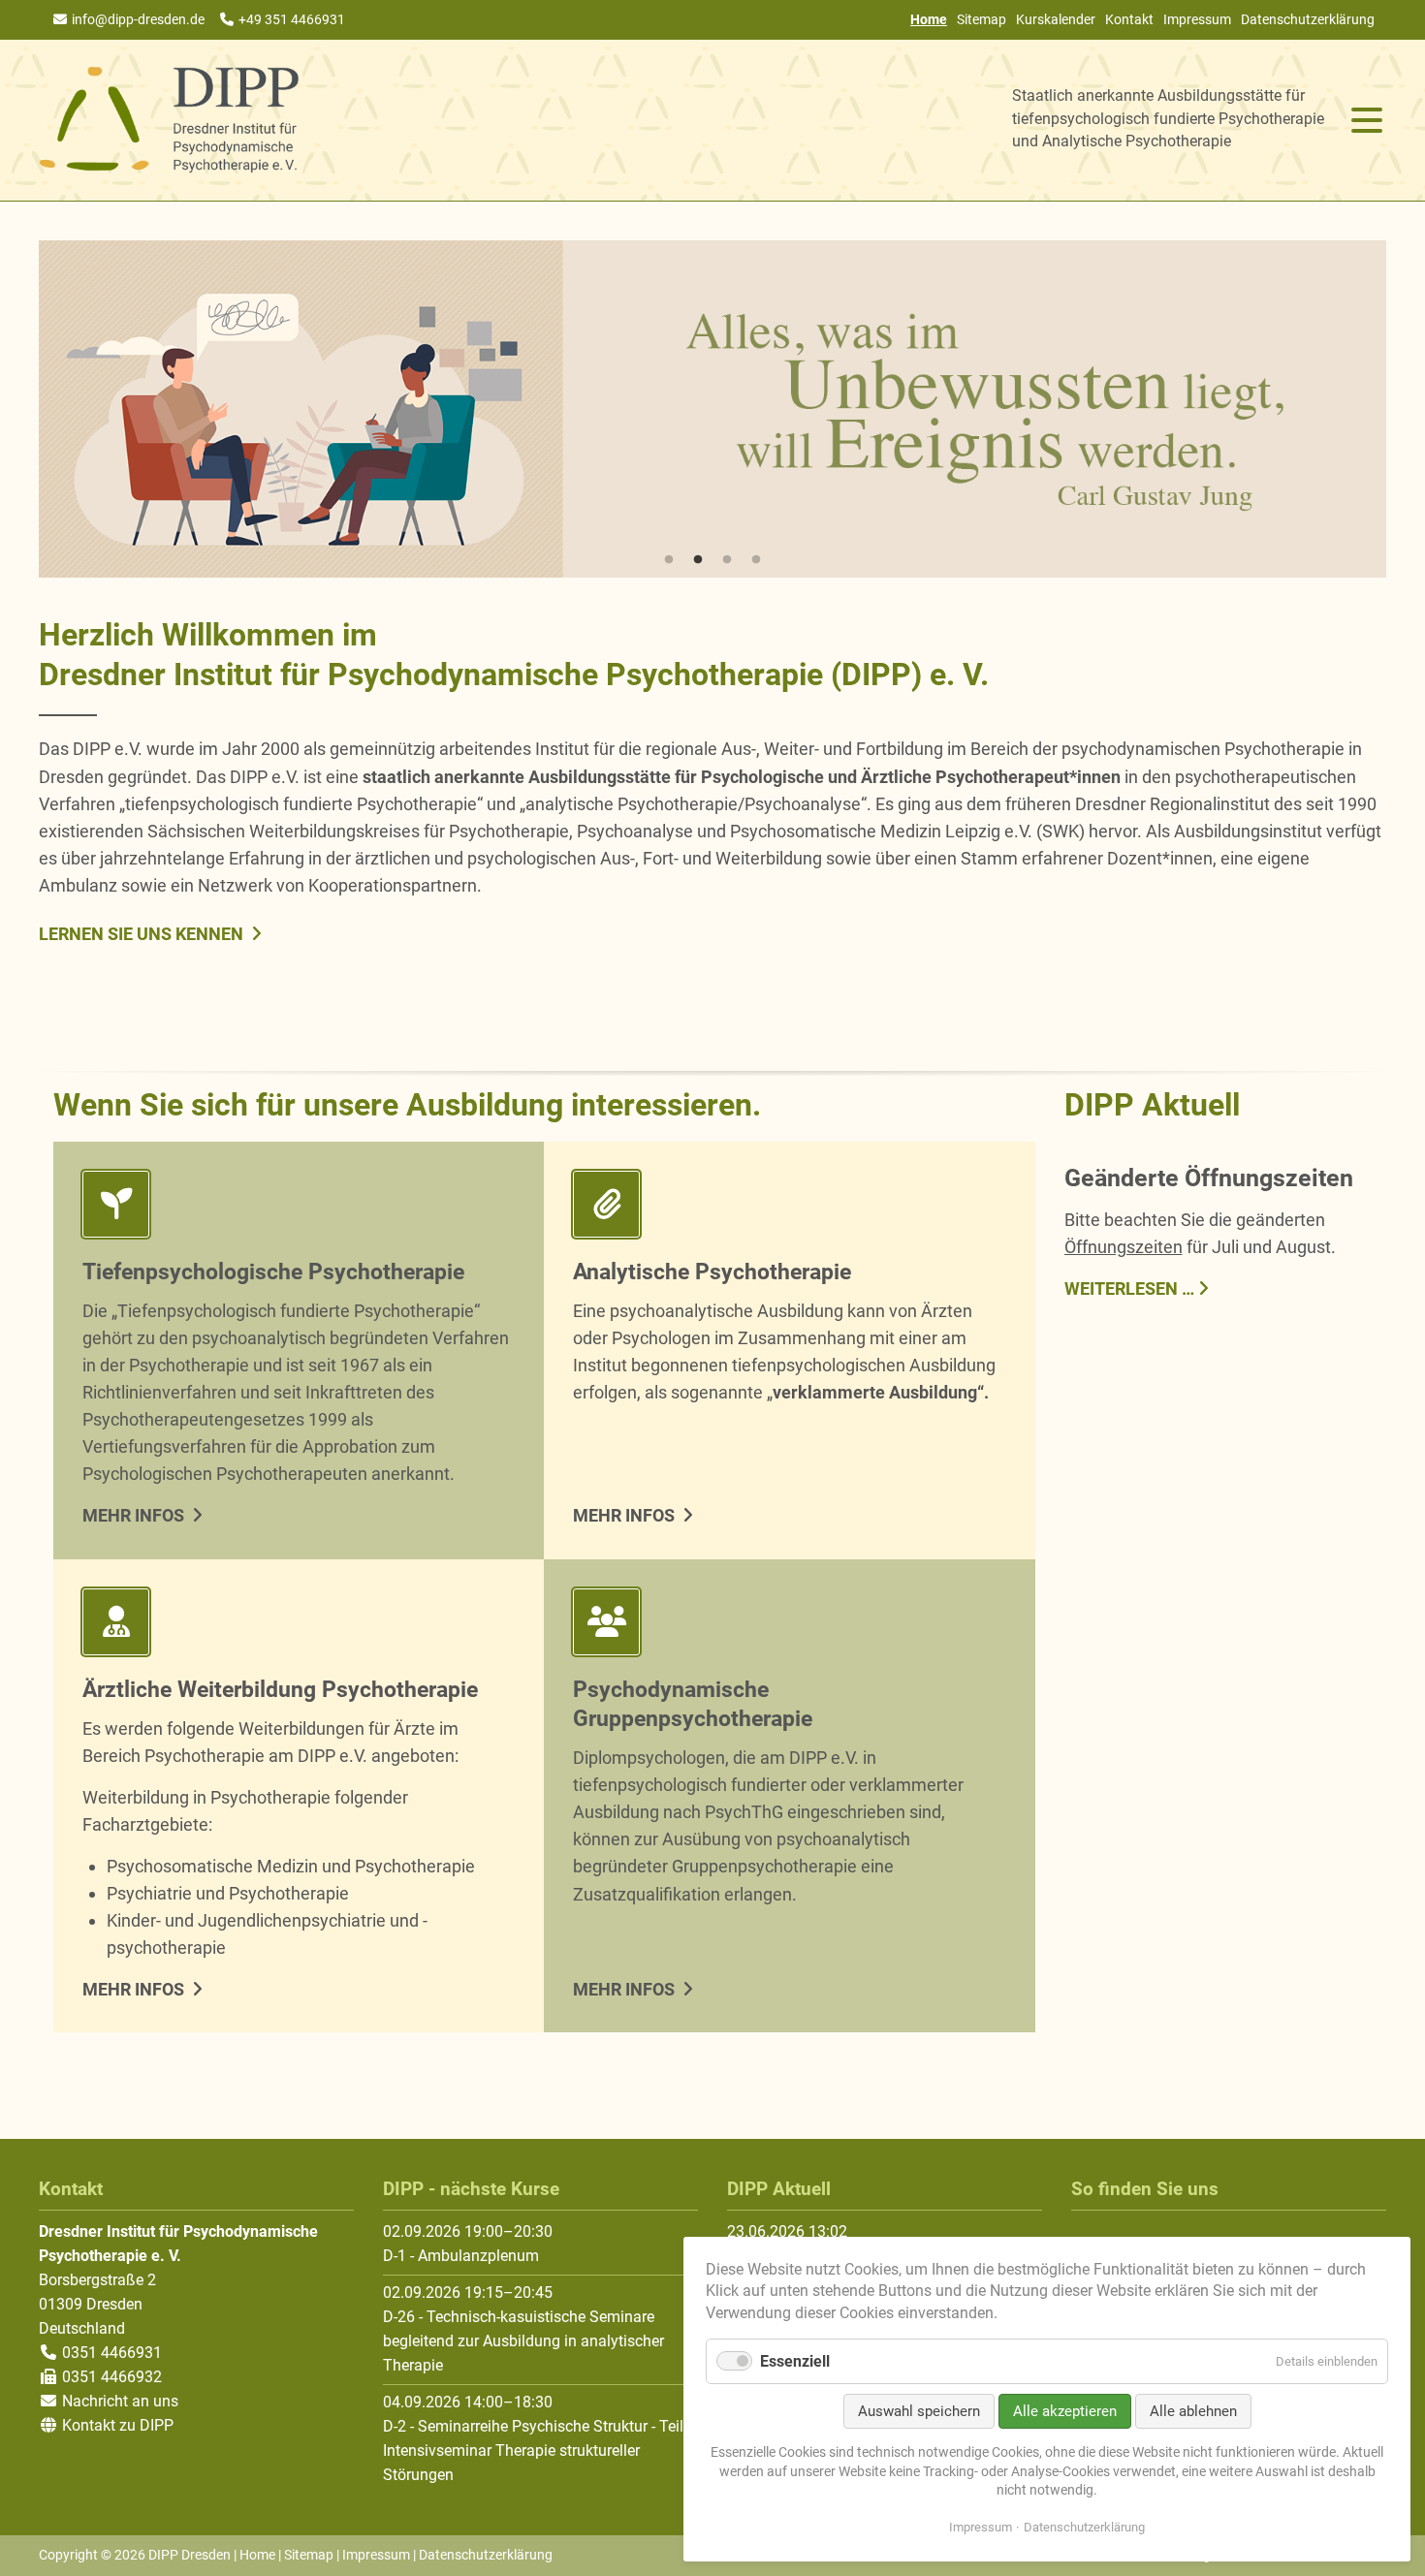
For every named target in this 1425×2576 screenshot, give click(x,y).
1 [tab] (669, 560)
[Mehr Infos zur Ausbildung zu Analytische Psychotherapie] (789, 1208)
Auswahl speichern (919, 2411)
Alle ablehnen (1193, 2411)
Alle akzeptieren (1065, 2411)
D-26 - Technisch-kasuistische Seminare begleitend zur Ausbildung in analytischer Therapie (523, 2341)
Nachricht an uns (120, 2401)
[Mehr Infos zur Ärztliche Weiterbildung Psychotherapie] (299, 1626)
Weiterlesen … (1129, 1287)
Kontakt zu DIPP (116, 2425)
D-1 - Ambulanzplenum (461, 2256)
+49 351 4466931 (292, 19)
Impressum (1197, 19)
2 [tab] (698, 560)
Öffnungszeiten (1124, 1247)
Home (257, 2555)
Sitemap (982, 19)
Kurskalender (1056, 19)
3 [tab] (727, 560)
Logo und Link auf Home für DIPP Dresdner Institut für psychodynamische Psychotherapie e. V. (170, 120)
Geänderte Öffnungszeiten (1209, 1178)
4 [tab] (756, 560)
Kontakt (1129, 19)
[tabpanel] (712, 409)
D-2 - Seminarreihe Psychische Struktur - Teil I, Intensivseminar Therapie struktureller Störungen (538, 2450)
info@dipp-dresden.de (138, 19)
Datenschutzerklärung (1308, 19)
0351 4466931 (110, 2353)
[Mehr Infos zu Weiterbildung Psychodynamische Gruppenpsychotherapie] (789, 1626)
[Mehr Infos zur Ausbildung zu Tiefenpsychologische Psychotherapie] (299, 1208)
